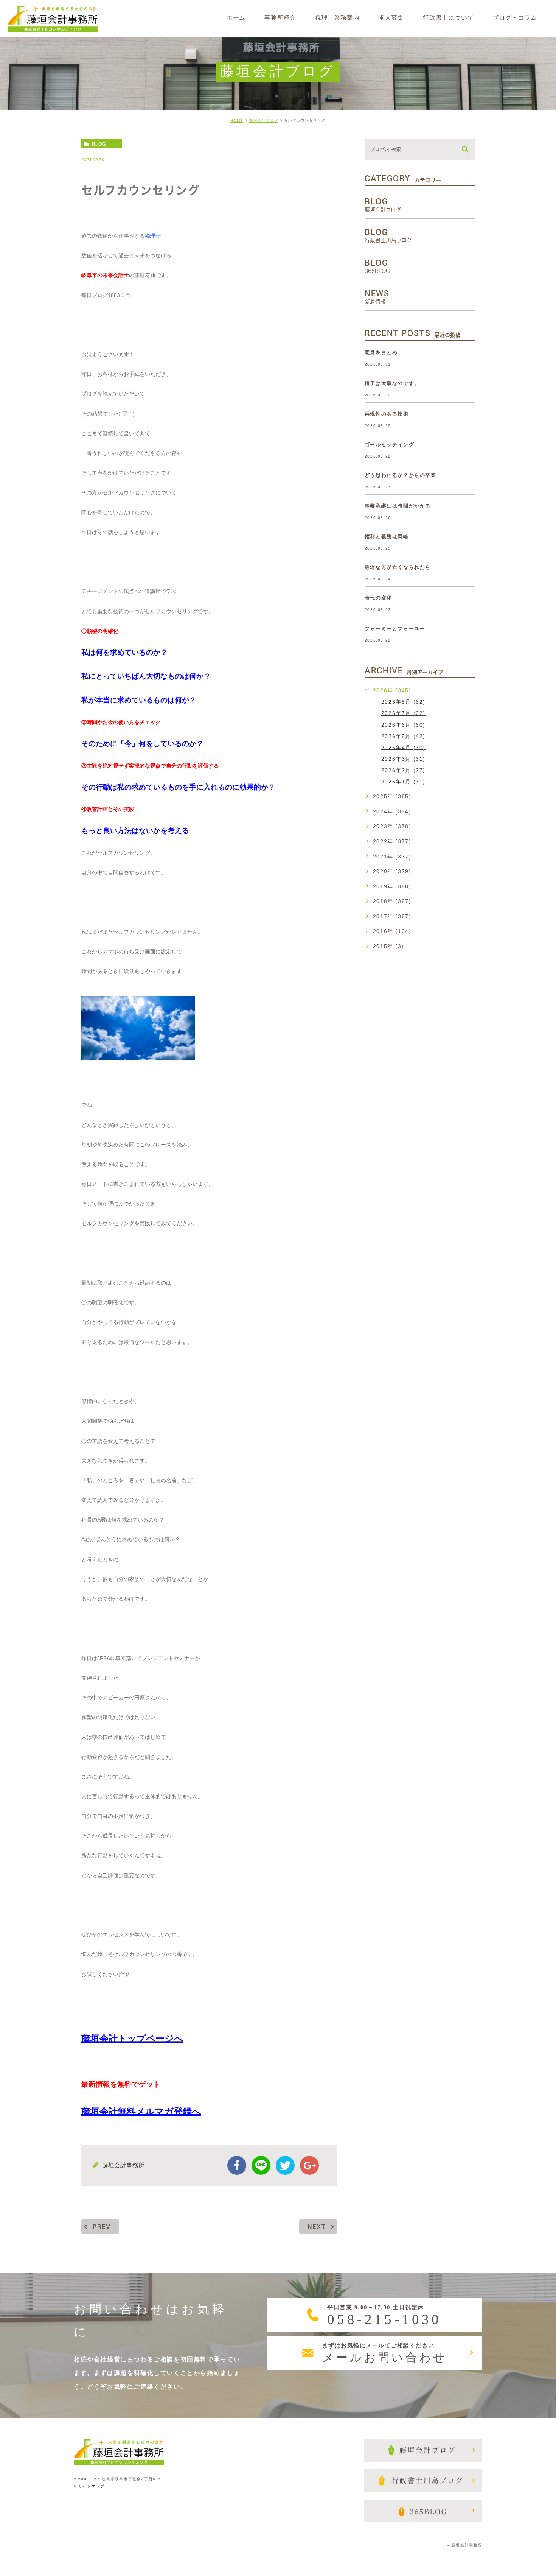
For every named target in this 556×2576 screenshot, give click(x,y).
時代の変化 (378, 598)
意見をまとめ (381, 353)
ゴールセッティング (389, 445)
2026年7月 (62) (403, 713)
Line (261, 2165)
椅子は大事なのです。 (392, 383)
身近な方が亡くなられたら (398, 567)
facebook (237, 2165)
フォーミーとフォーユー (395, 628)
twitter (285, 2165)
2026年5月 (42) (403, 736)
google (309, 2165)
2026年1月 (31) (403, 782)
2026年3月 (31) (403, 758)
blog (99, 144)
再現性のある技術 (387, 414)
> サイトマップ (89, 2486)
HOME (237, 121)
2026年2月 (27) (403, 770)
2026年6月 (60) (403, 724)
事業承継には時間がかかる (398, 506)
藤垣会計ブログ (264, 121)
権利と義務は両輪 (387, 537)
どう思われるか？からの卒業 (401, 475)
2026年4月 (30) (403, 747)
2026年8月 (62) (403, 702)
